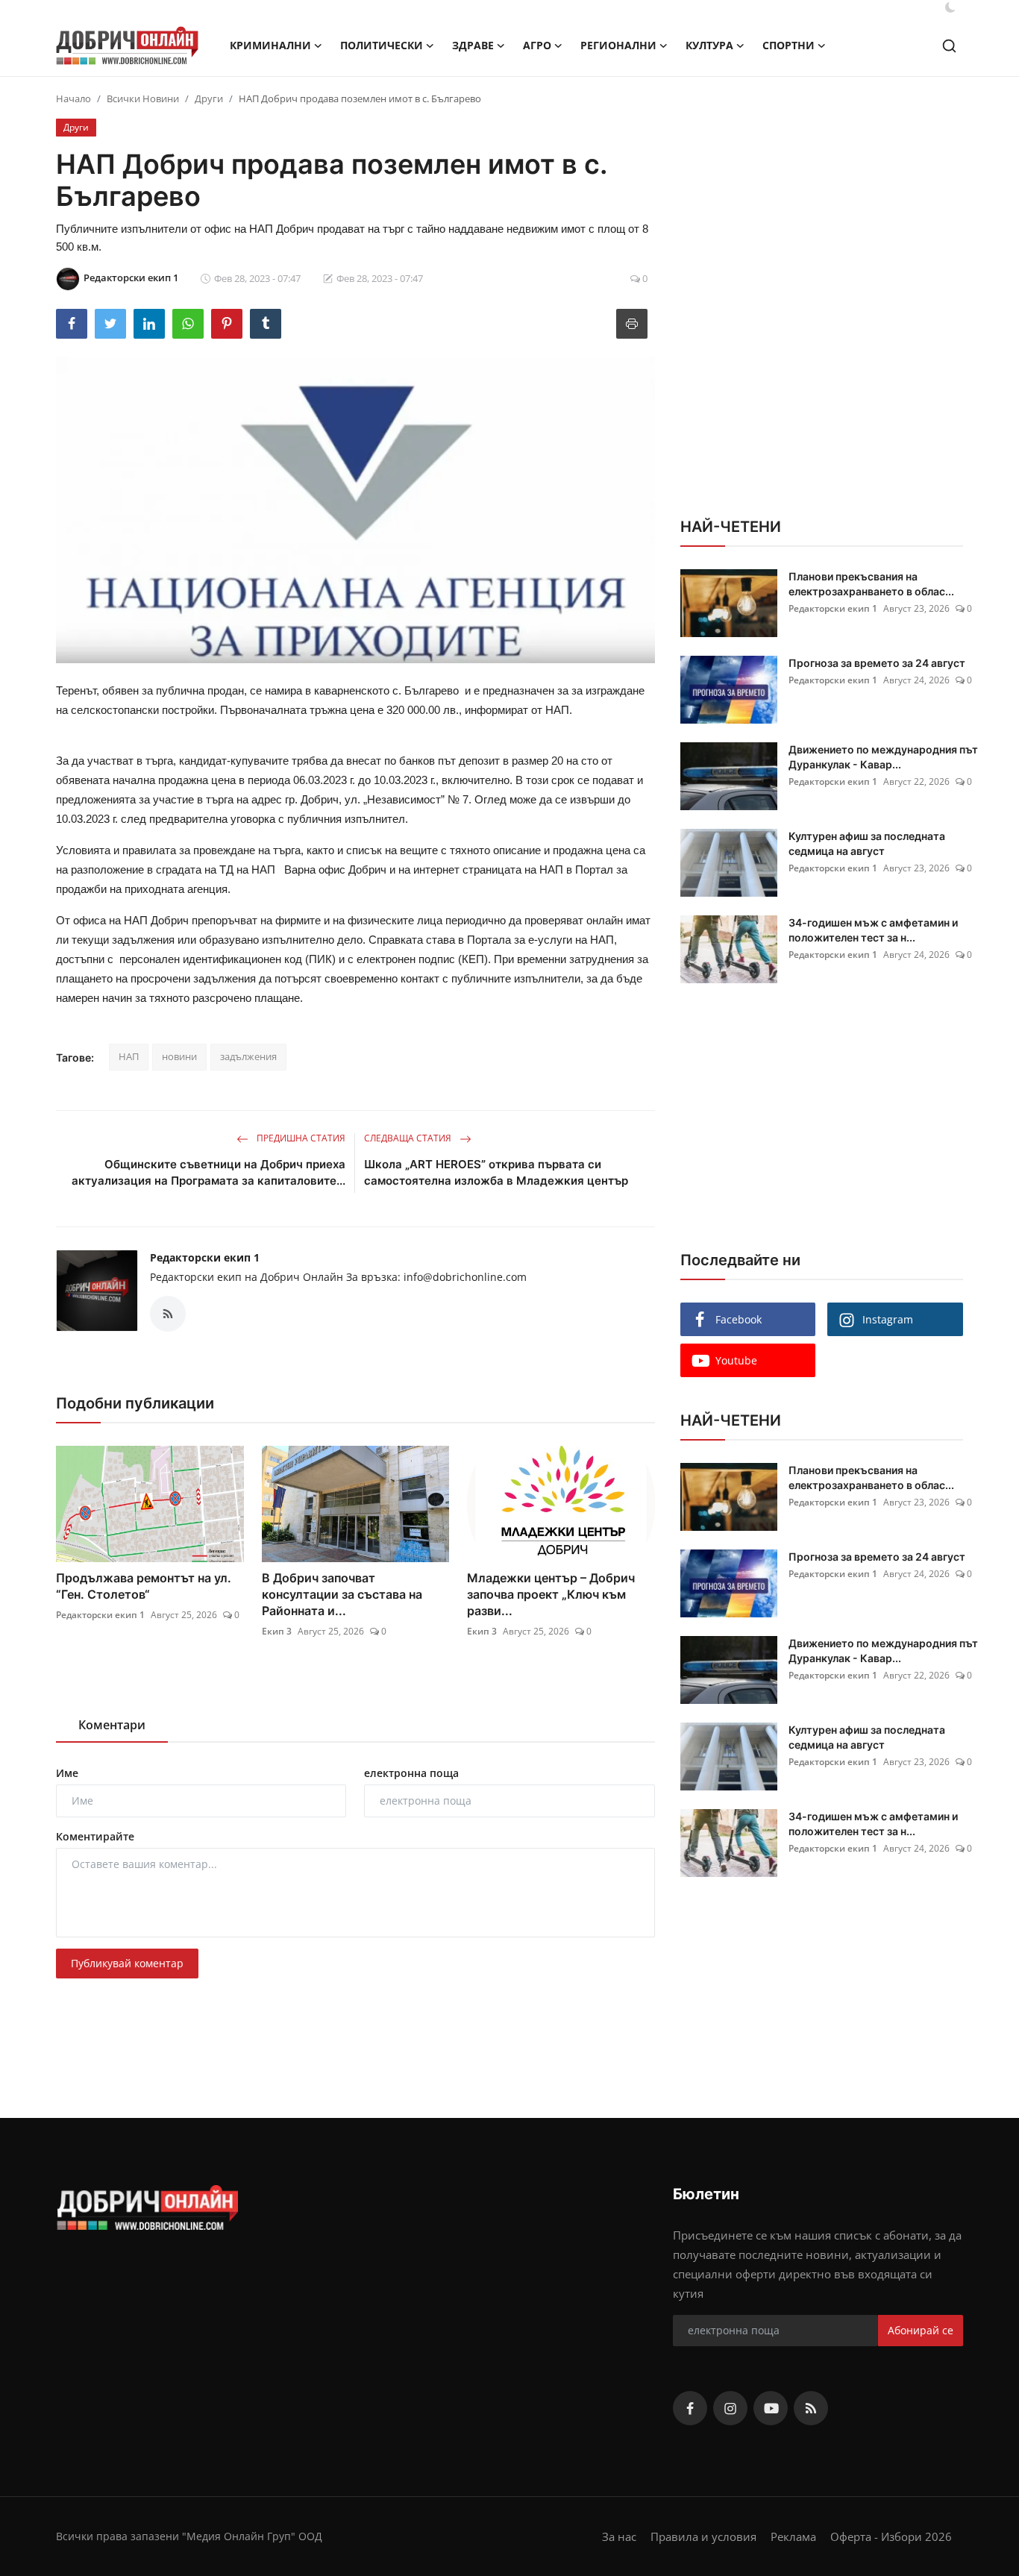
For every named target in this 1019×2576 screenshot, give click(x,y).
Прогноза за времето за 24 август (877, 663)
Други (209, 98)
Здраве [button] (473, 45)
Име (67, 1773)
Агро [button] (537, 45)
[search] (949, 46)
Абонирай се (921, 2330)
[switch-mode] (950, 7)
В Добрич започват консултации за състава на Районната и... (342, 1594)
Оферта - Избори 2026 (891, 2536)
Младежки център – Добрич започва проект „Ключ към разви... (551, 1594)
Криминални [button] (270, 45)
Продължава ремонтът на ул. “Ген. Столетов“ (144, 1586)
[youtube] (771, 2408)
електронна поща (411, 1773)
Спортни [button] (788, 45)
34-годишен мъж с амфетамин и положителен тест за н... (873, 930)
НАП (129, 1056)
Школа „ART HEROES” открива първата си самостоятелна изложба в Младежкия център (496, 1172)
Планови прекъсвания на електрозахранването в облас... (871, 584)
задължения (248, 1056)
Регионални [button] (618, 45)
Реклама (793, 2536)
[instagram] (730, 2408)
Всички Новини (143, 98)
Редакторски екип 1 (205, 1257)
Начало (73, 98)
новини (179, 1056)
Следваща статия (409, 1138)
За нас (619, 2536)
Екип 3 (277, 1631)
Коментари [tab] (112, 1725)
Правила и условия (703, 2536)
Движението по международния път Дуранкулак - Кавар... (883, 757)
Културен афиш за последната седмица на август (867, 843)
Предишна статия (300, 1138)
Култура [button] (709, 45)
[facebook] (690, 2408)
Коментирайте (95, 1836)
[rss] (811, 2408)
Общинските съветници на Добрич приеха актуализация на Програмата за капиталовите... (208, 1172)
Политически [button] (382, 45)
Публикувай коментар (127, 1963)
